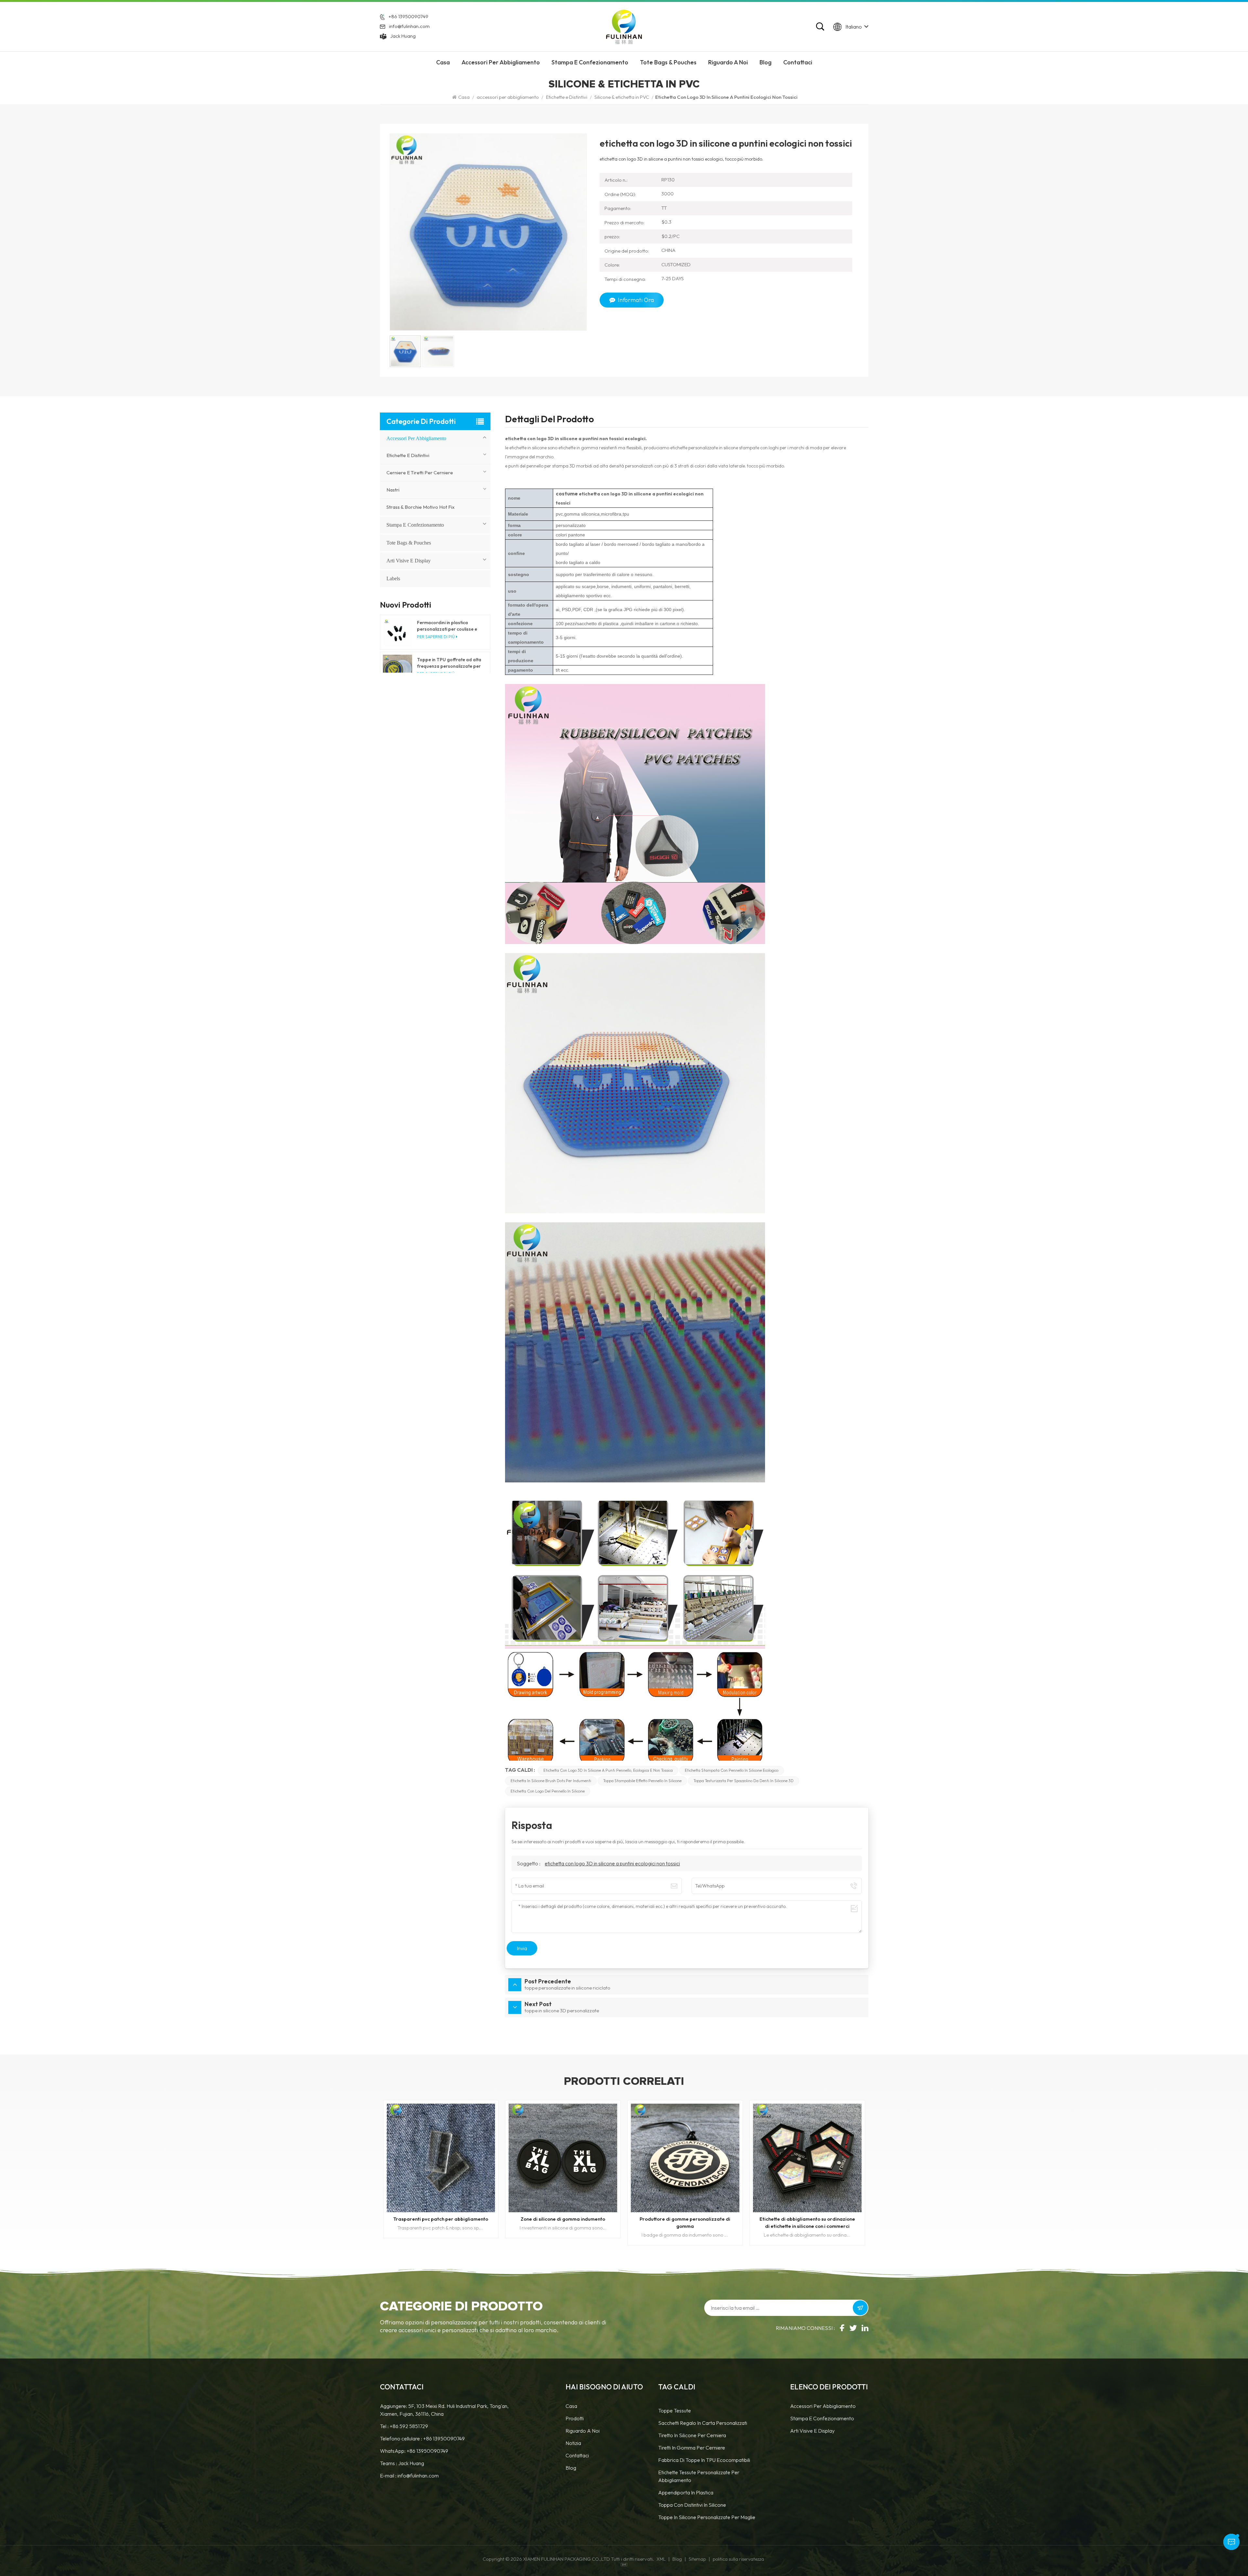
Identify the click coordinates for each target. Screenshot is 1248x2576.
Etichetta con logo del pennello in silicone (548, 1791)
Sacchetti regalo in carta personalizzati (703, 2423)
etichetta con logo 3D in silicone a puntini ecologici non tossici (612, 1863)
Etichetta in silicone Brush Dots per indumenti (551, 1781)
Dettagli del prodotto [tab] (549, 420)
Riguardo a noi (583, 2431)
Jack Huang (403, 36)
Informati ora (636, 300)
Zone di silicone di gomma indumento (807, 2219)
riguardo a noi (728, 62)
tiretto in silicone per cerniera (692, 2435)
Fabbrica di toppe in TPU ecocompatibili (704, 2460)
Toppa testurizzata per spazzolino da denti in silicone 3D (744, 1781)
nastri (393, 490)
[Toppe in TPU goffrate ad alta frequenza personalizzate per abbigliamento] (397, 669)
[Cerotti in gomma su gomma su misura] (441, 2158)
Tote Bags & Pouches (668, 62)
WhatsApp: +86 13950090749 (414, 2451)
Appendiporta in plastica (686, 2492)
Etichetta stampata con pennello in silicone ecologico (732, 1770)
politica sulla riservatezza (738, 2559)
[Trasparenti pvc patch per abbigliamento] (685, 2158)
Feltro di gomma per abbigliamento (563, 2219)
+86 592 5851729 (409, 2426)
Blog (766, 62)
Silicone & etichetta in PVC (622, 97)
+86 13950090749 (408, 16)
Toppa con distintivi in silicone (692, 2505)
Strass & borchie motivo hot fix (421, 507)
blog (571, 2468)
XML (661, 2559)
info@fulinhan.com (409, 26)
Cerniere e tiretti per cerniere (420, 473)
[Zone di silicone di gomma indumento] (807, 2158)
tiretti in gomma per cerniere (692, 2448)
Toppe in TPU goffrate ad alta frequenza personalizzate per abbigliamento (449, 663)
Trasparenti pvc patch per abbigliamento (685, 2219)
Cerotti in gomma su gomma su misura (441, 2219)
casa (571, 2406)
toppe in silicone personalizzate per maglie (707, 2517)
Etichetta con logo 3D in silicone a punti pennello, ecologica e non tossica (608, 1770)
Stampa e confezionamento (590, 62)
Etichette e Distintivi (567, 97)
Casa (443, 62)
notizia (573, 2443)
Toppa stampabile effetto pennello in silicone (642, 1781)
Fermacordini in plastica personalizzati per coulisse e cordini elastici (447, 626)
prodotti (575, 2418)
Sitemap (697, 2559)
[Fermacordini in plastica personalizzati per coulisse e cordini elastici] (397, 632)
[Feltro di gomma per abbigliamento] (563, 2158)
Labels (393, 578)
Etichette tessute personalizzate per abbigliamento (699, 2476)
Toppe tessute (675, 2411)
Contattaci (798, 62)
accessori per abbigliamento (501, 62)
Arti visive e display (409, 561)
